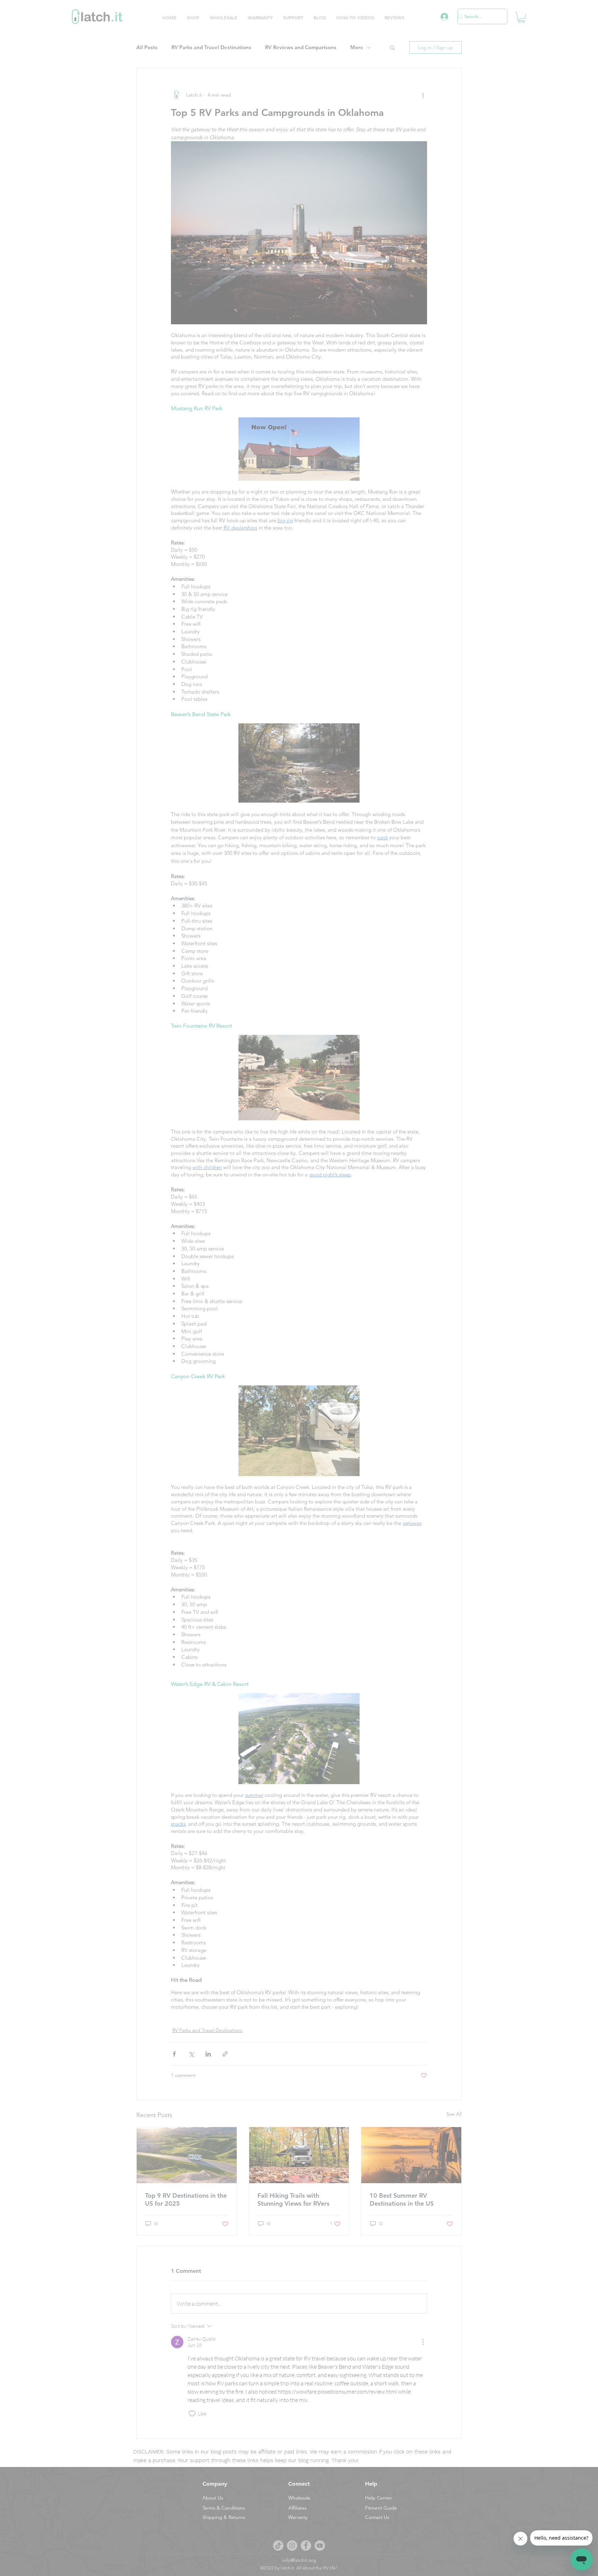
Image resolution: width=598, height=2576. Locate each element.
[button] (240, 1200)
